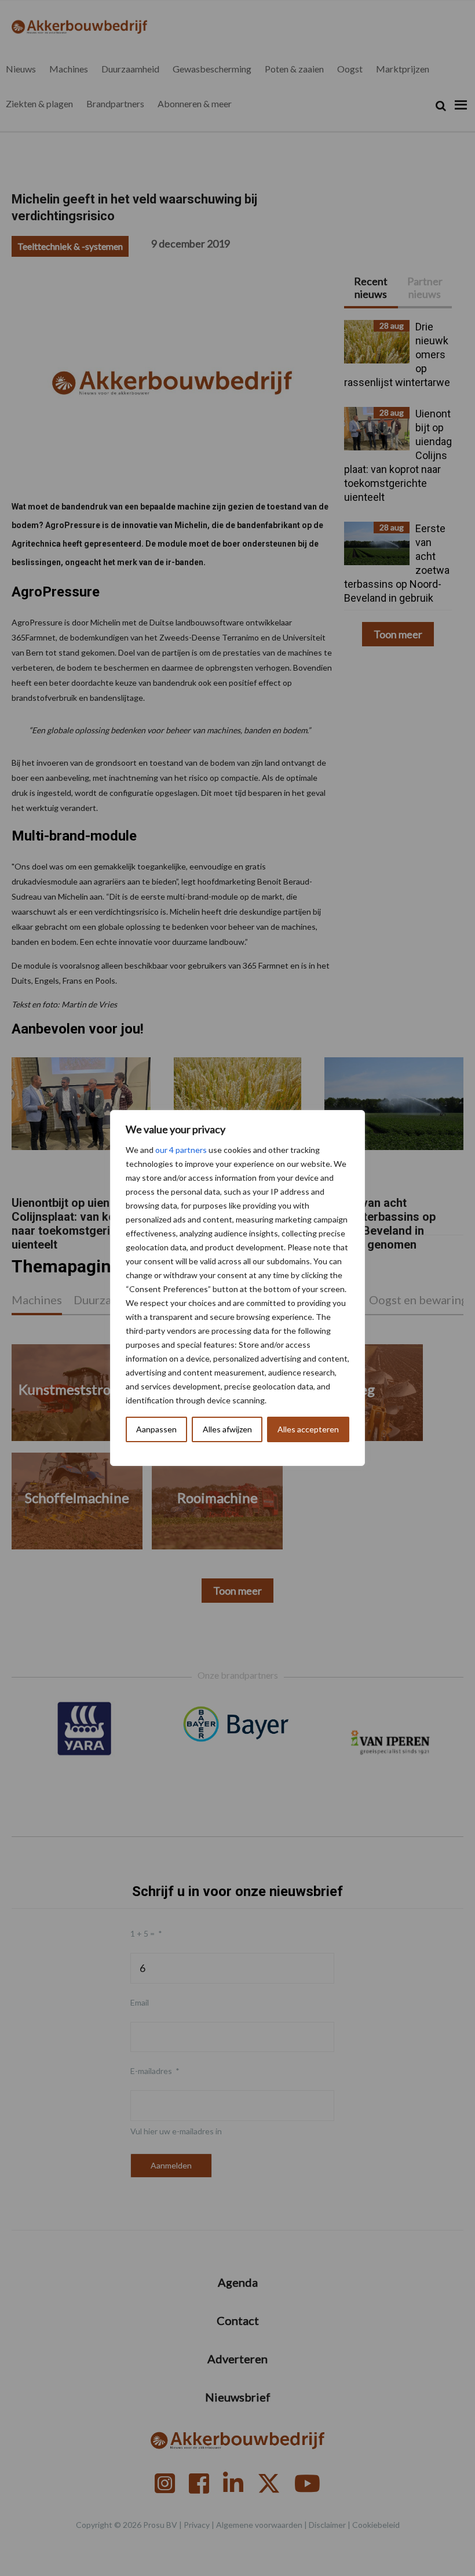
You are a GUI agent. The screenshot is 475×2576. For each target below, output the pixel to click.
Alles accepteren (308, 1429)
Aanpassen (156, 1429)
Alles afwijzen (227, 1429)
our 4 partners (181, 1150)
